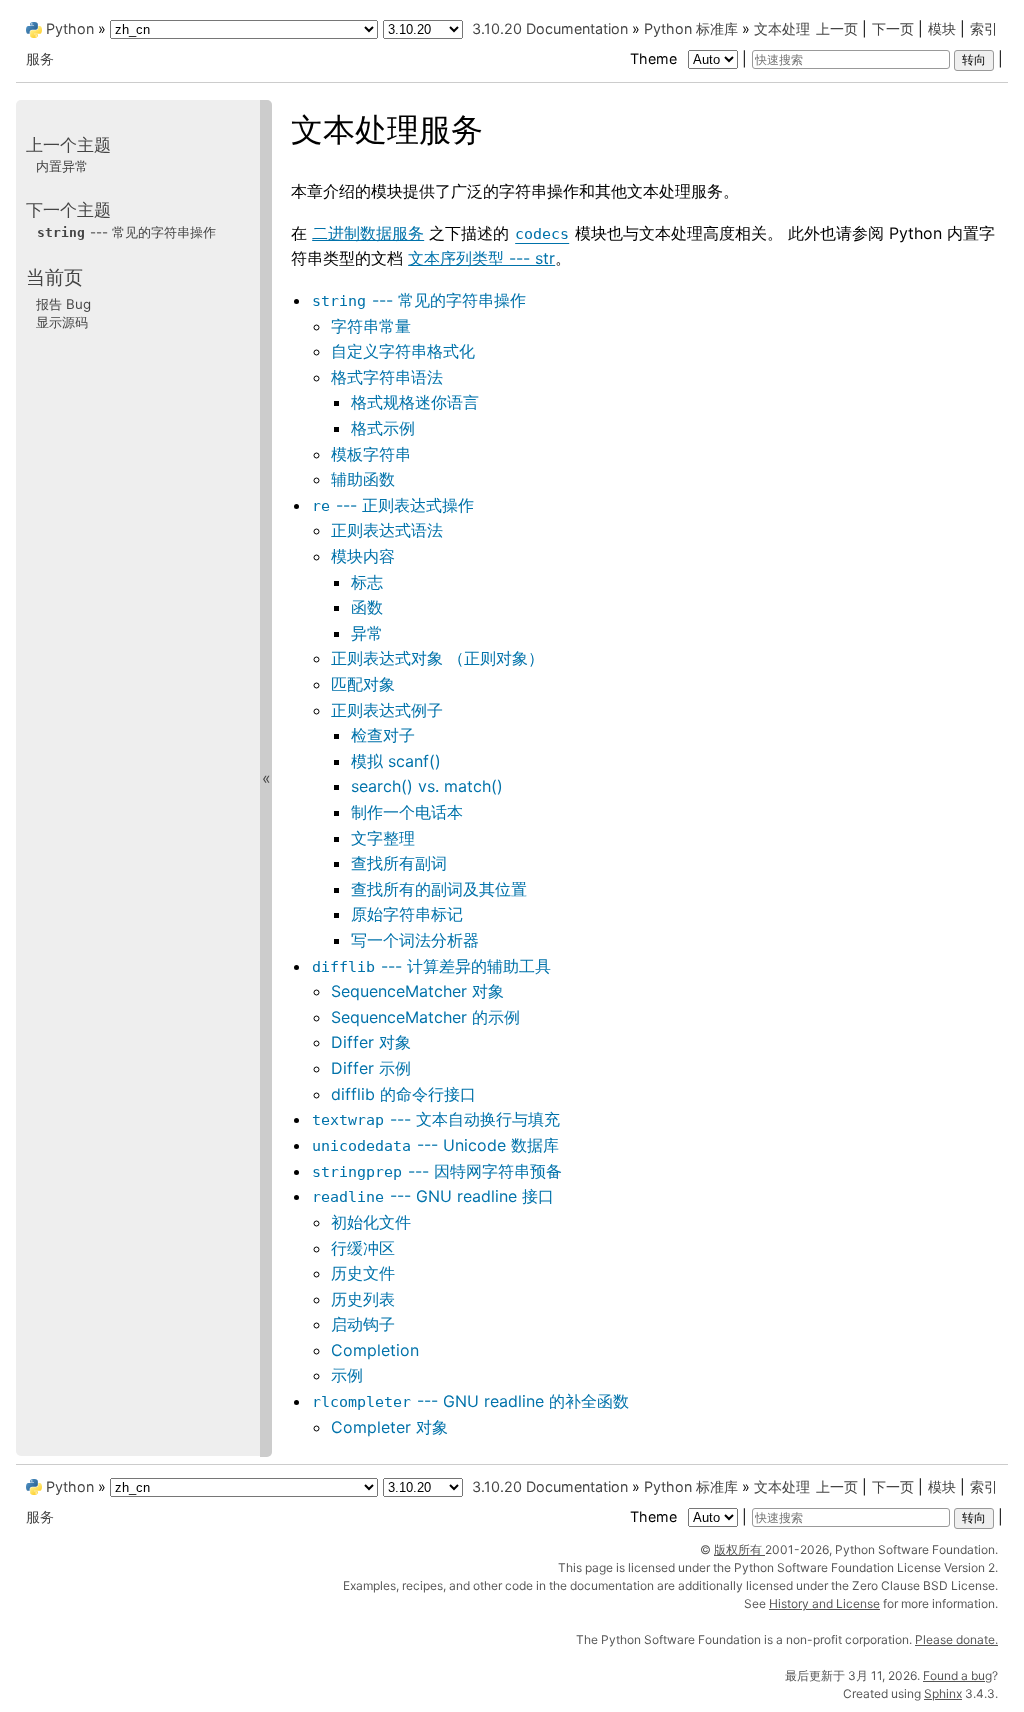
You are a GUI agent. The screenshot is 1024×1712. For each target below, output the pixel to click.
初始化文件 (371, 1222)
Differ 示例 (371, 1068)
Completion (375, 1350)
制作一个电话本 (407, 812)
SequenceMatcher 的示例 (425, 1017)
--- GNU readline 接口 (433, 1196)
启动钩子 (363, 1324)
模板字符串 (371, 454)
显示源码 (62, 322)
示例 (347, 1375)
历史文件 (363, 1273)
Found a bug (957, 1675)
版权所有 (739, 1549)
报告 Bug (63, 304)
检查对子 (383, 735)
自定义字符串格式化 (403, 351)
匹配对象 (363, 684)
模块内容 (363, 556)
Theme (655, 58)
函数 (367, 607)
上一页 (837, 28)
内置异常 (62, 166)
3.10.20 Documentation (550, 28)
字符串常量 (371, 326)
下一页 (893, 28)
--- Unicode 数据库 (435, 1145)
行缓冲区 (363, 1248)
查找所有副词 (399, 863)
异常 (367, 633)
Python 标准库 (691, 28)
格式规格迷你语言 (415, 402)
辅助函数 (363, 479)
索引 (984, 28)
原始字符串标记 (407, 914)
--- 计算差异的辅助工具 (431, 966)
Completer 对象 (389, 1427)
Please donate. (956, 1639)
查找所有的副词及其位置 (439, 889)
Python (70, 28)
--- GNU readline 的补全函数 (470, 1401)
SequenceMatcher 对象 (417, 991)
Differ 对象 (371, 1042)
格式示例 (383, 428)
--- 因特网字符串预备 (437, 1171)
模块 (942, 28)
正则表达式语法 (387, 530)
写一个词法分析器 (415, 940)
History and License (824, 1603)
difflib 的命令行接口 (403, 1094)
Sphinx (943, 1693)
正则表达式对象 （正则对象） (437, 658)
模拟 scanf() (396, 761)
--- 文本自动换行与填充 (436, 1119)
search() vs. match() (427, 786)
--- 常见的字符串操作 (419, 300)
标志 (367, 582)
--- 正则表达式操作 (393, 505)
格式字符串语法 (387, 377)
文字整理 (383, 838)
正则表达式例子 (387, 710)
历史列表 (363, 1299)
